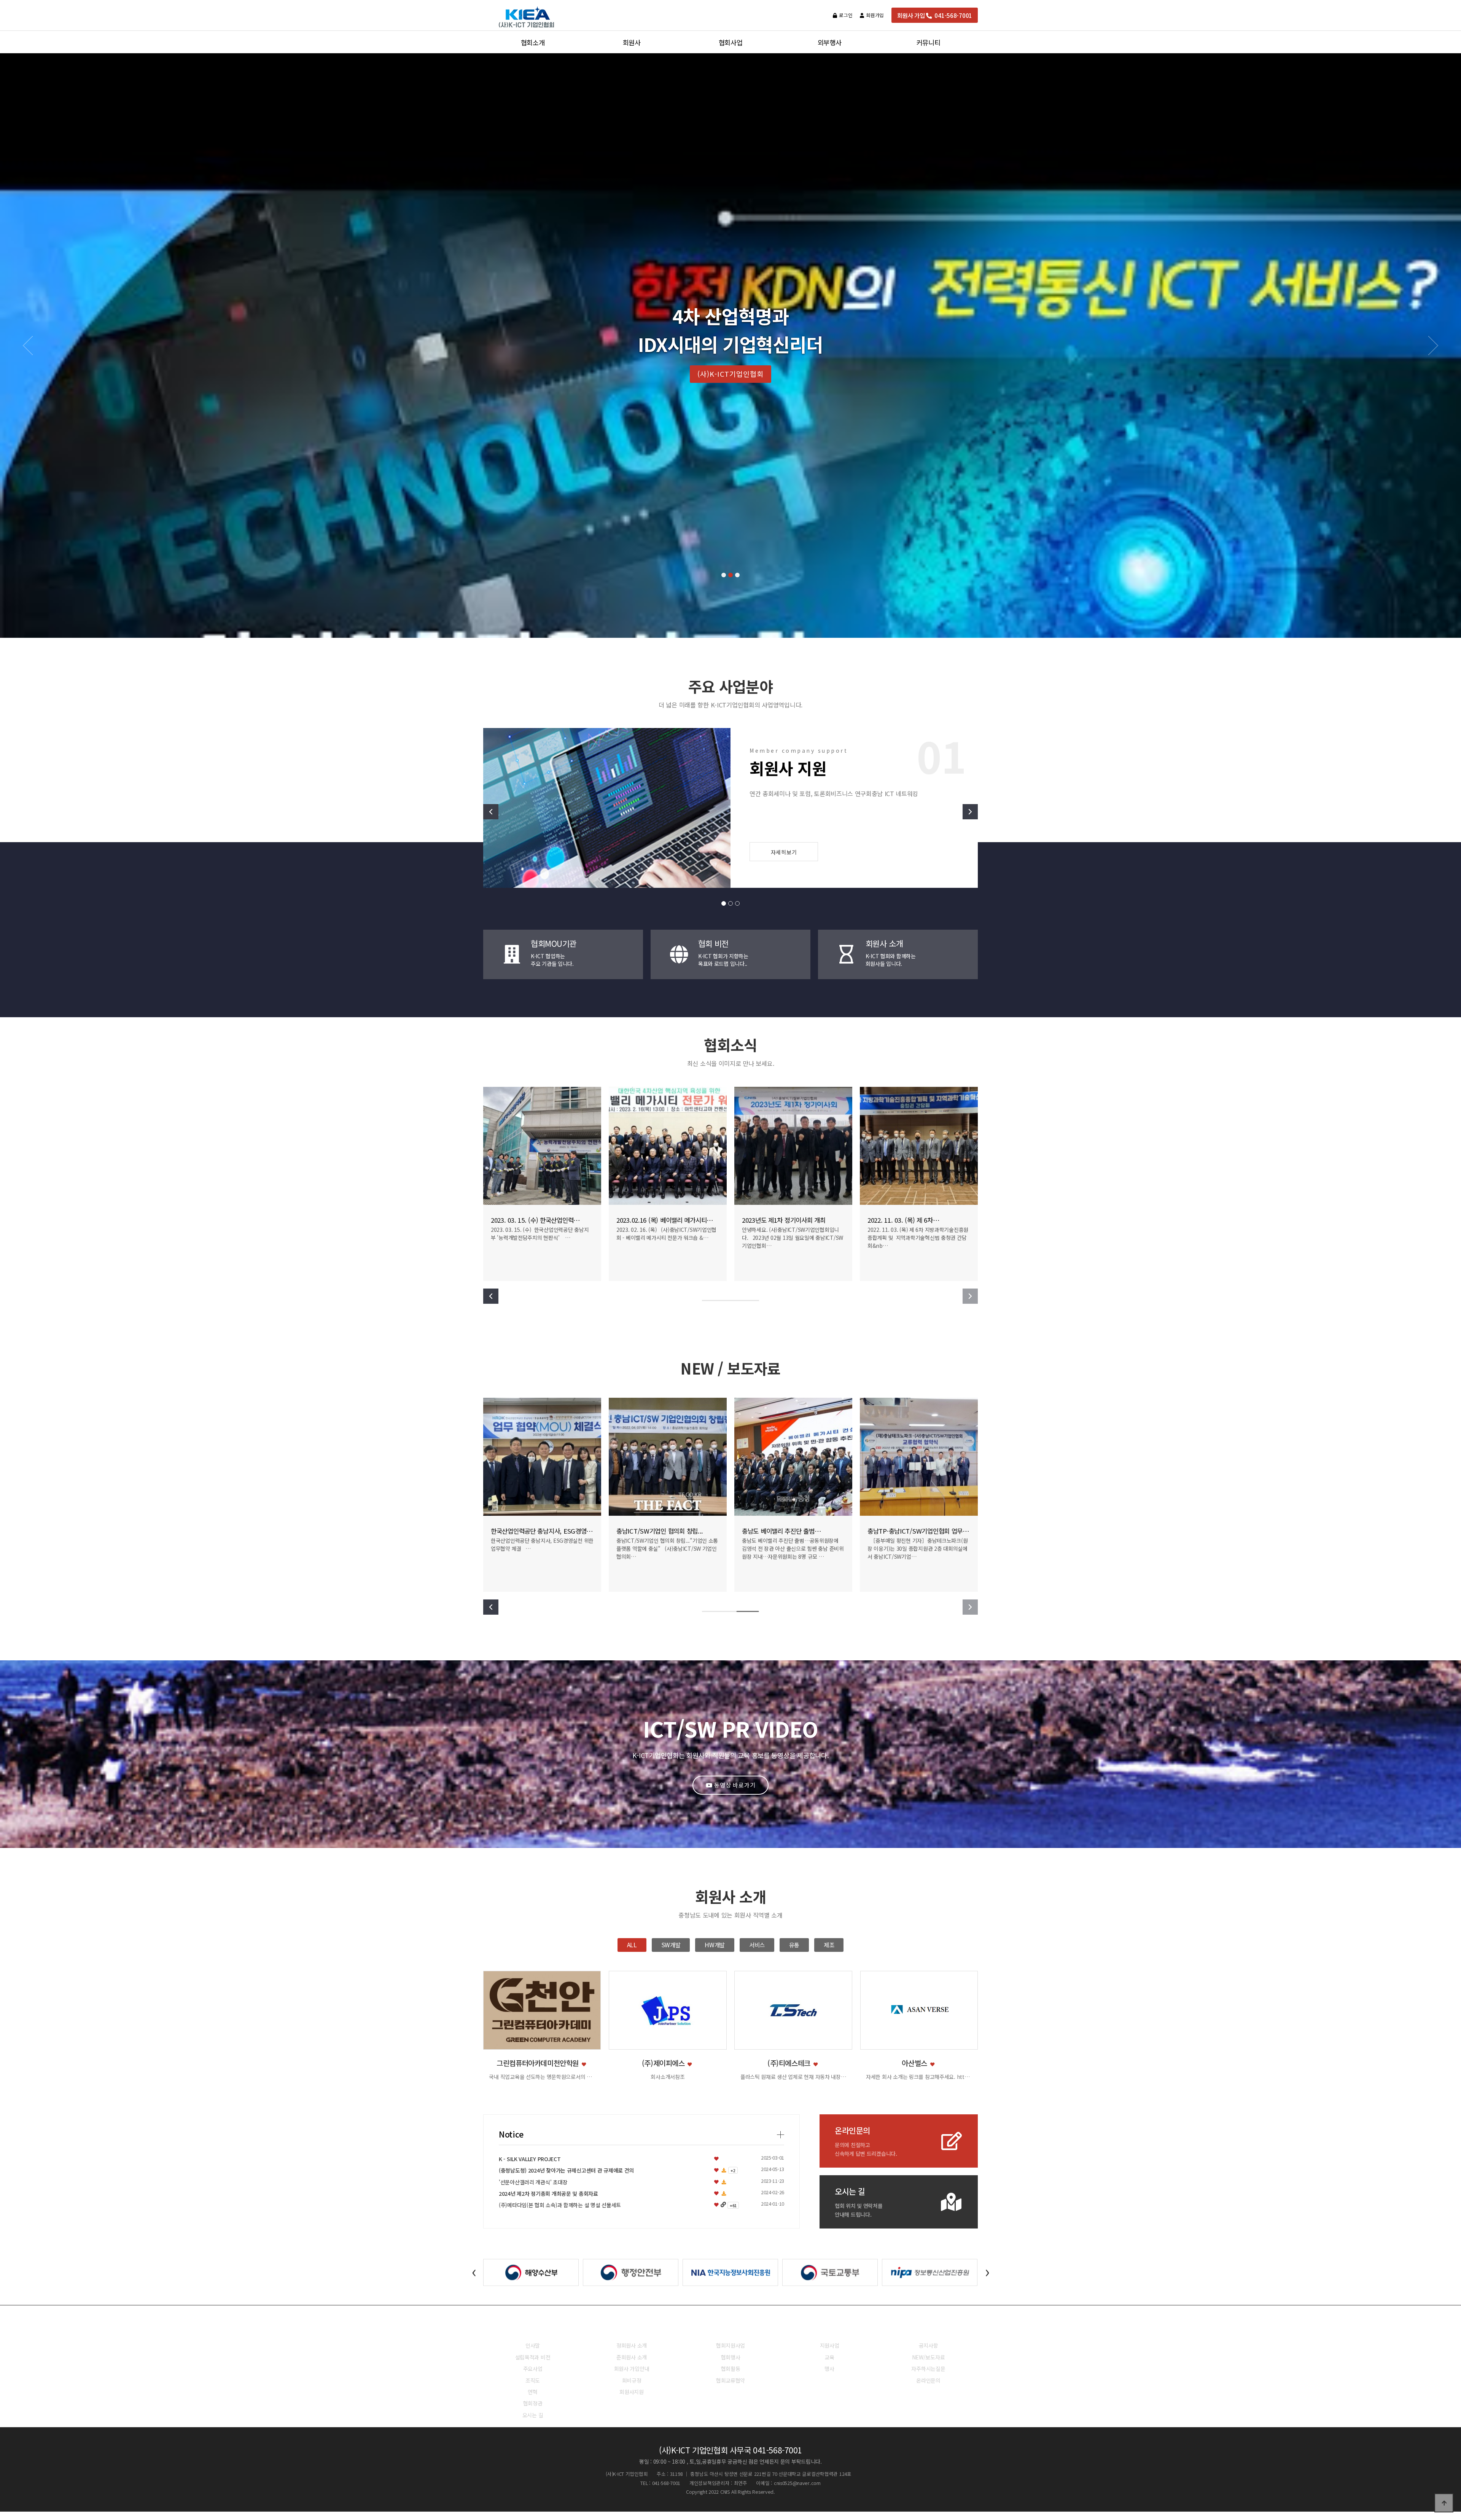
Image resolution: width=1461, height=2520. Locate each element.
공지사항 (929, 2345)
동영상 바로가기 (734, 1785)
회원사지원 (632, 2392)
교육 (829, 2357)
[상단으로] (1444, 2503)
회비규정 (632, 2380)
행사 (829, 2369)
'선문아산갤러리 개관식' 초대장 (533, 2182)
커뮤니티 (929, 2329)
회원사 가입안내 (632, 2369)
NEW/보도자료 (929, 2357)
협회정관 (533, 2403)
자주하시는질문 (928, 2369)
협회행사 (731, 2357)
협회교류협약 (730, 2380)
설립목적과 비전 (533, 2357)
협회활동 (731, 2369)
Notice (511, 2134)
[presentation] (474, 2271)
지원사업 (830, 2345)
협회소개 (533, 2329)
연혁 (532, 2392)
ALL (632, 1945)
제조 (829, 1945)
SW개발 (671, 1945)
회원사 (631, 2329)
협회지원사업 (730, 2345)
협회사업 (731, 2329)
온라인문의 (928, 2380)
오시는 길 (533, 2415)
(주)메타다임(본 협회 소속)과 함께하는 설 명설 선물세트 (560, 2205)
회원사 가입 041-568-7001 (935, 15)
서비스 (757, 1945)
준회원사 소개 (632, 2357)
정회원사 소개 (632, 2345)
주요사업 (533, 2369)
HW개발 (715, 1945)
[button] (724, 575)
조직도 (533, 2380)
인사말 (533, 2345)
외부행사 (830, 2329)
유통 (794, 1945)
